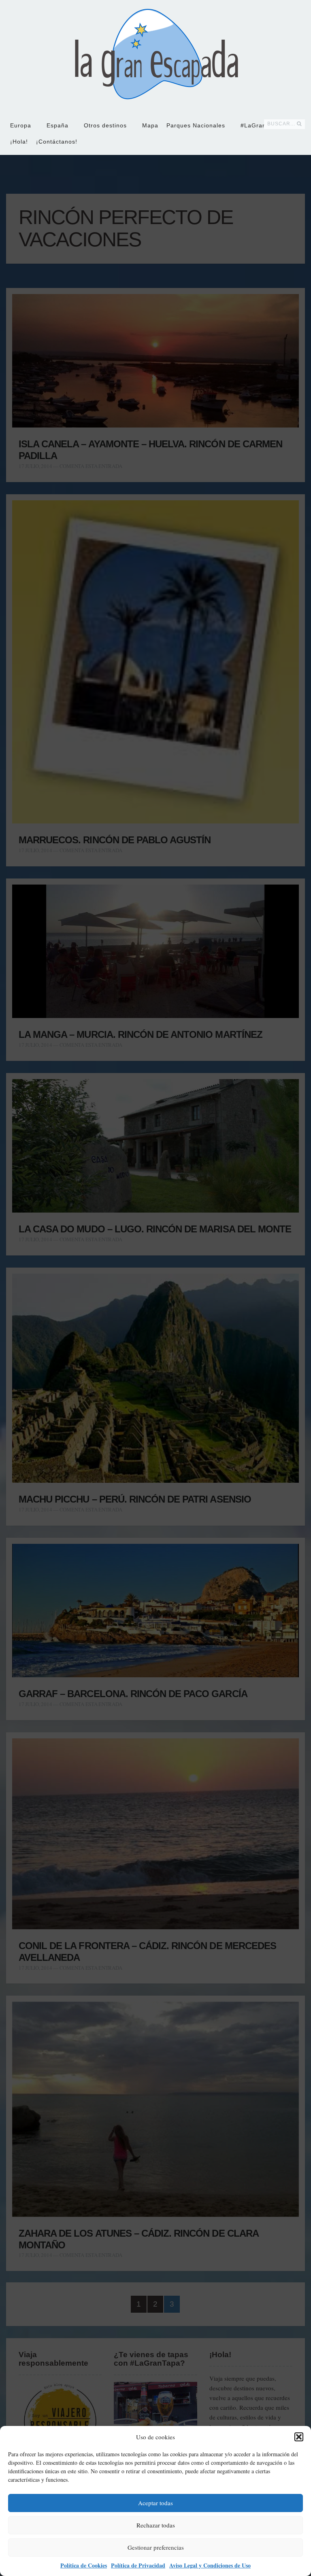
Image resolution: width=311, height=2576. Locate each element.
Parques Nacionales (196, 125)
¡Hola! (19, 142)
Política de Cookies (84, 2565)
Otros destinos (105, 125)
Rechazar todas (156, 2525)
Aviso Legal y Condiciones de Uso (210, 2565)
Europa (21, 125)
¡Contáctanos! (57, 142)
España (58, 125)
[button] (299, 2437)
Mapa (150, 125)
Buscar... (281, 124)
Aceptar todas (155, 2503)
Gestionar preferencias (156, 2547)
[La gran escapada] (156, 55)
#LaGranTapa (260, 125)
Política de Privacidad (138, 2565)
